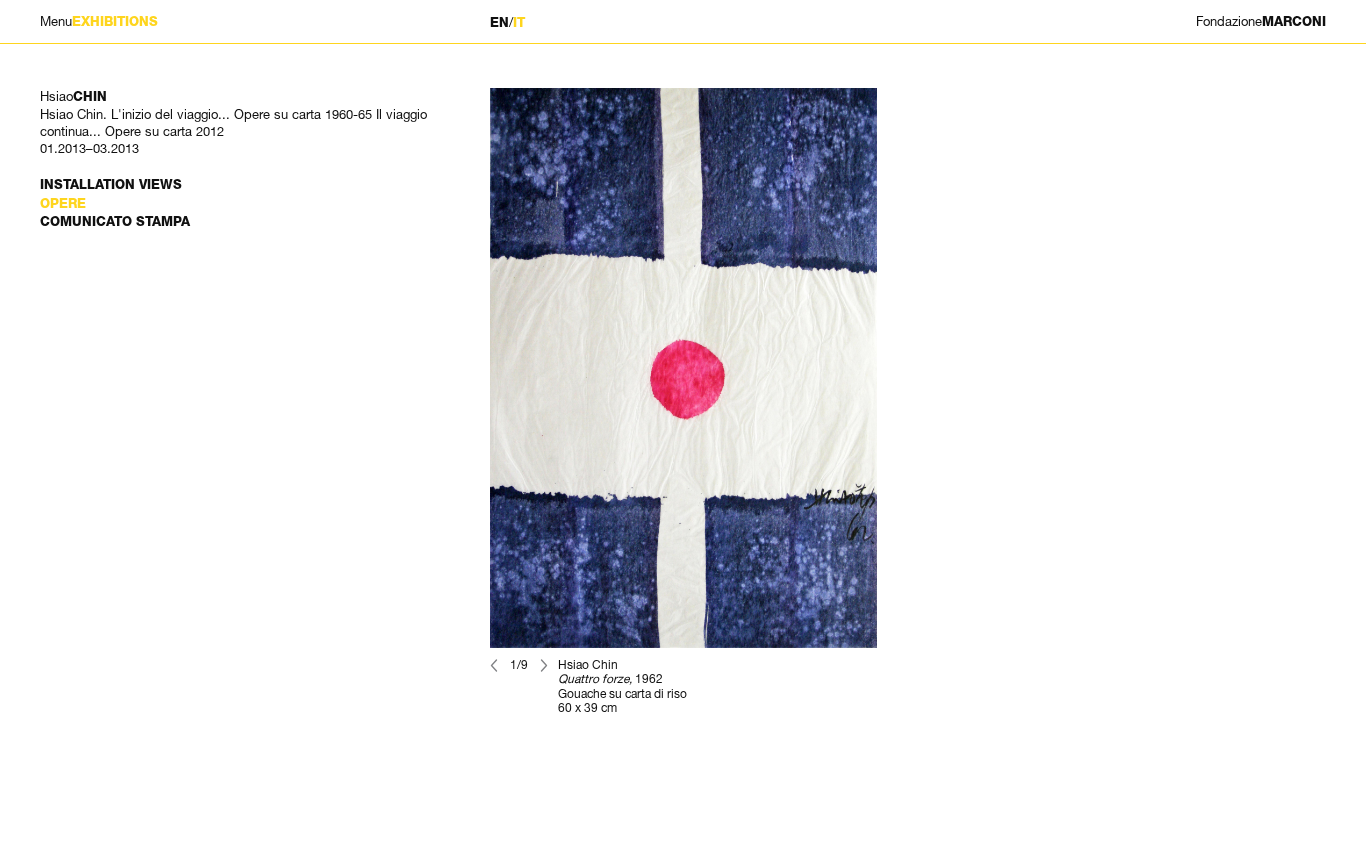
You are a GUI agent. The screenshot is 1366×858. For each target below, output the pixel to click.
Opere (63, 203)
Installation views (111, 184)
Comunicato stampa (115, 221)
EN (499, 22)
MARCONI (1261, 21)
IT (519, 22)
